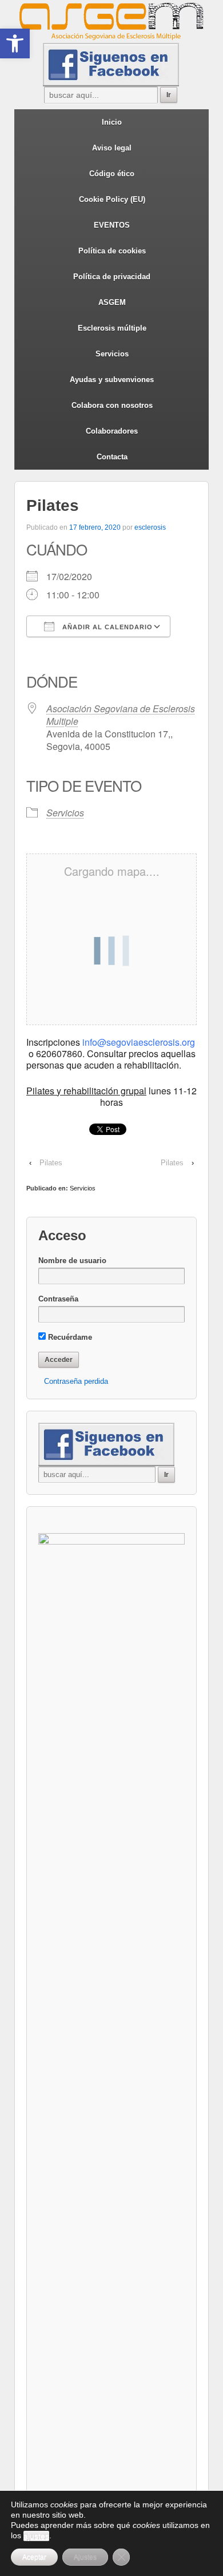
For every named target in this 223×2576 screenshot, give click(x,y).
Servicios (112, 354)
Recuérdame (69, 1337)
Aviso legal (112, 148)
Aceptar (34, 2557)
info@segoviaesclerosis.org (139, 1042)
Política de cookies (112, 251)
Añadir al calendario (106, 627)
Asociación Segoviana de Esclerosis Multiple (121, 715)
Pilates (51, 1163)
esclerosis (150, 527)
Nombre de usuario (72, 1261)
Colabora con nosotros (112, 405)
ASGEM (112, 302)
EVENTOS (112, 225)
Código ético (112, 174)
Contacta (112, 457)
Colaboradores (112, 431)
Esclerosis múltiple (112, 328)
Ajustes (85, 2557)
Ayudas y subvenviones (112, 380)
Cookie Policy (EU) (112, 199)
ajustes (36, 2536)
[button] (15, 43)
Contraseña (58, 1299)
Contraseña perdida (76, 1381)
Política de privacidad (112, 277)
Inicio (112, 122)
